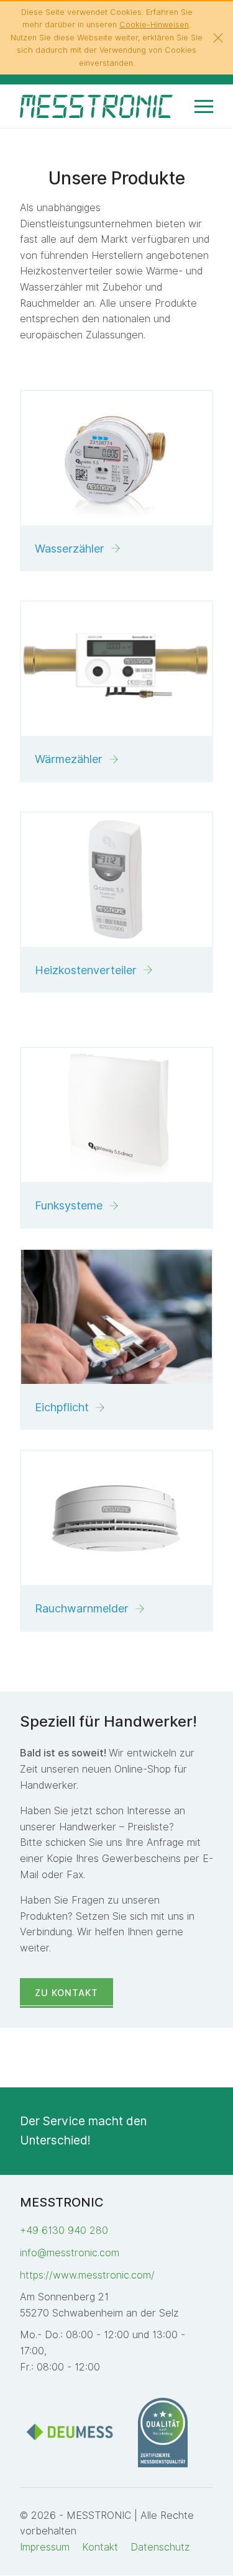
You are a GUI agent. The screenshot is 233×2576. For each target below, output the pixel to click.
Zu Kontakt (66, 1993)
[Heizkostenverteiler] (116, 880)
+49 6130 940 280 (64, 2230)
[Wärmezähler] (116, 669)
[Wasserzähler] (116, 458)
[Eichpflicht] (116, 1317)
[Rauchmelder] (116, 1518)
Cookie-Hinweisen (154, 25)
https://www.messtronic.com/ (87, 2275)
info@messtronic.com (70, 2253)
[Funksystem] (116, 1115)
